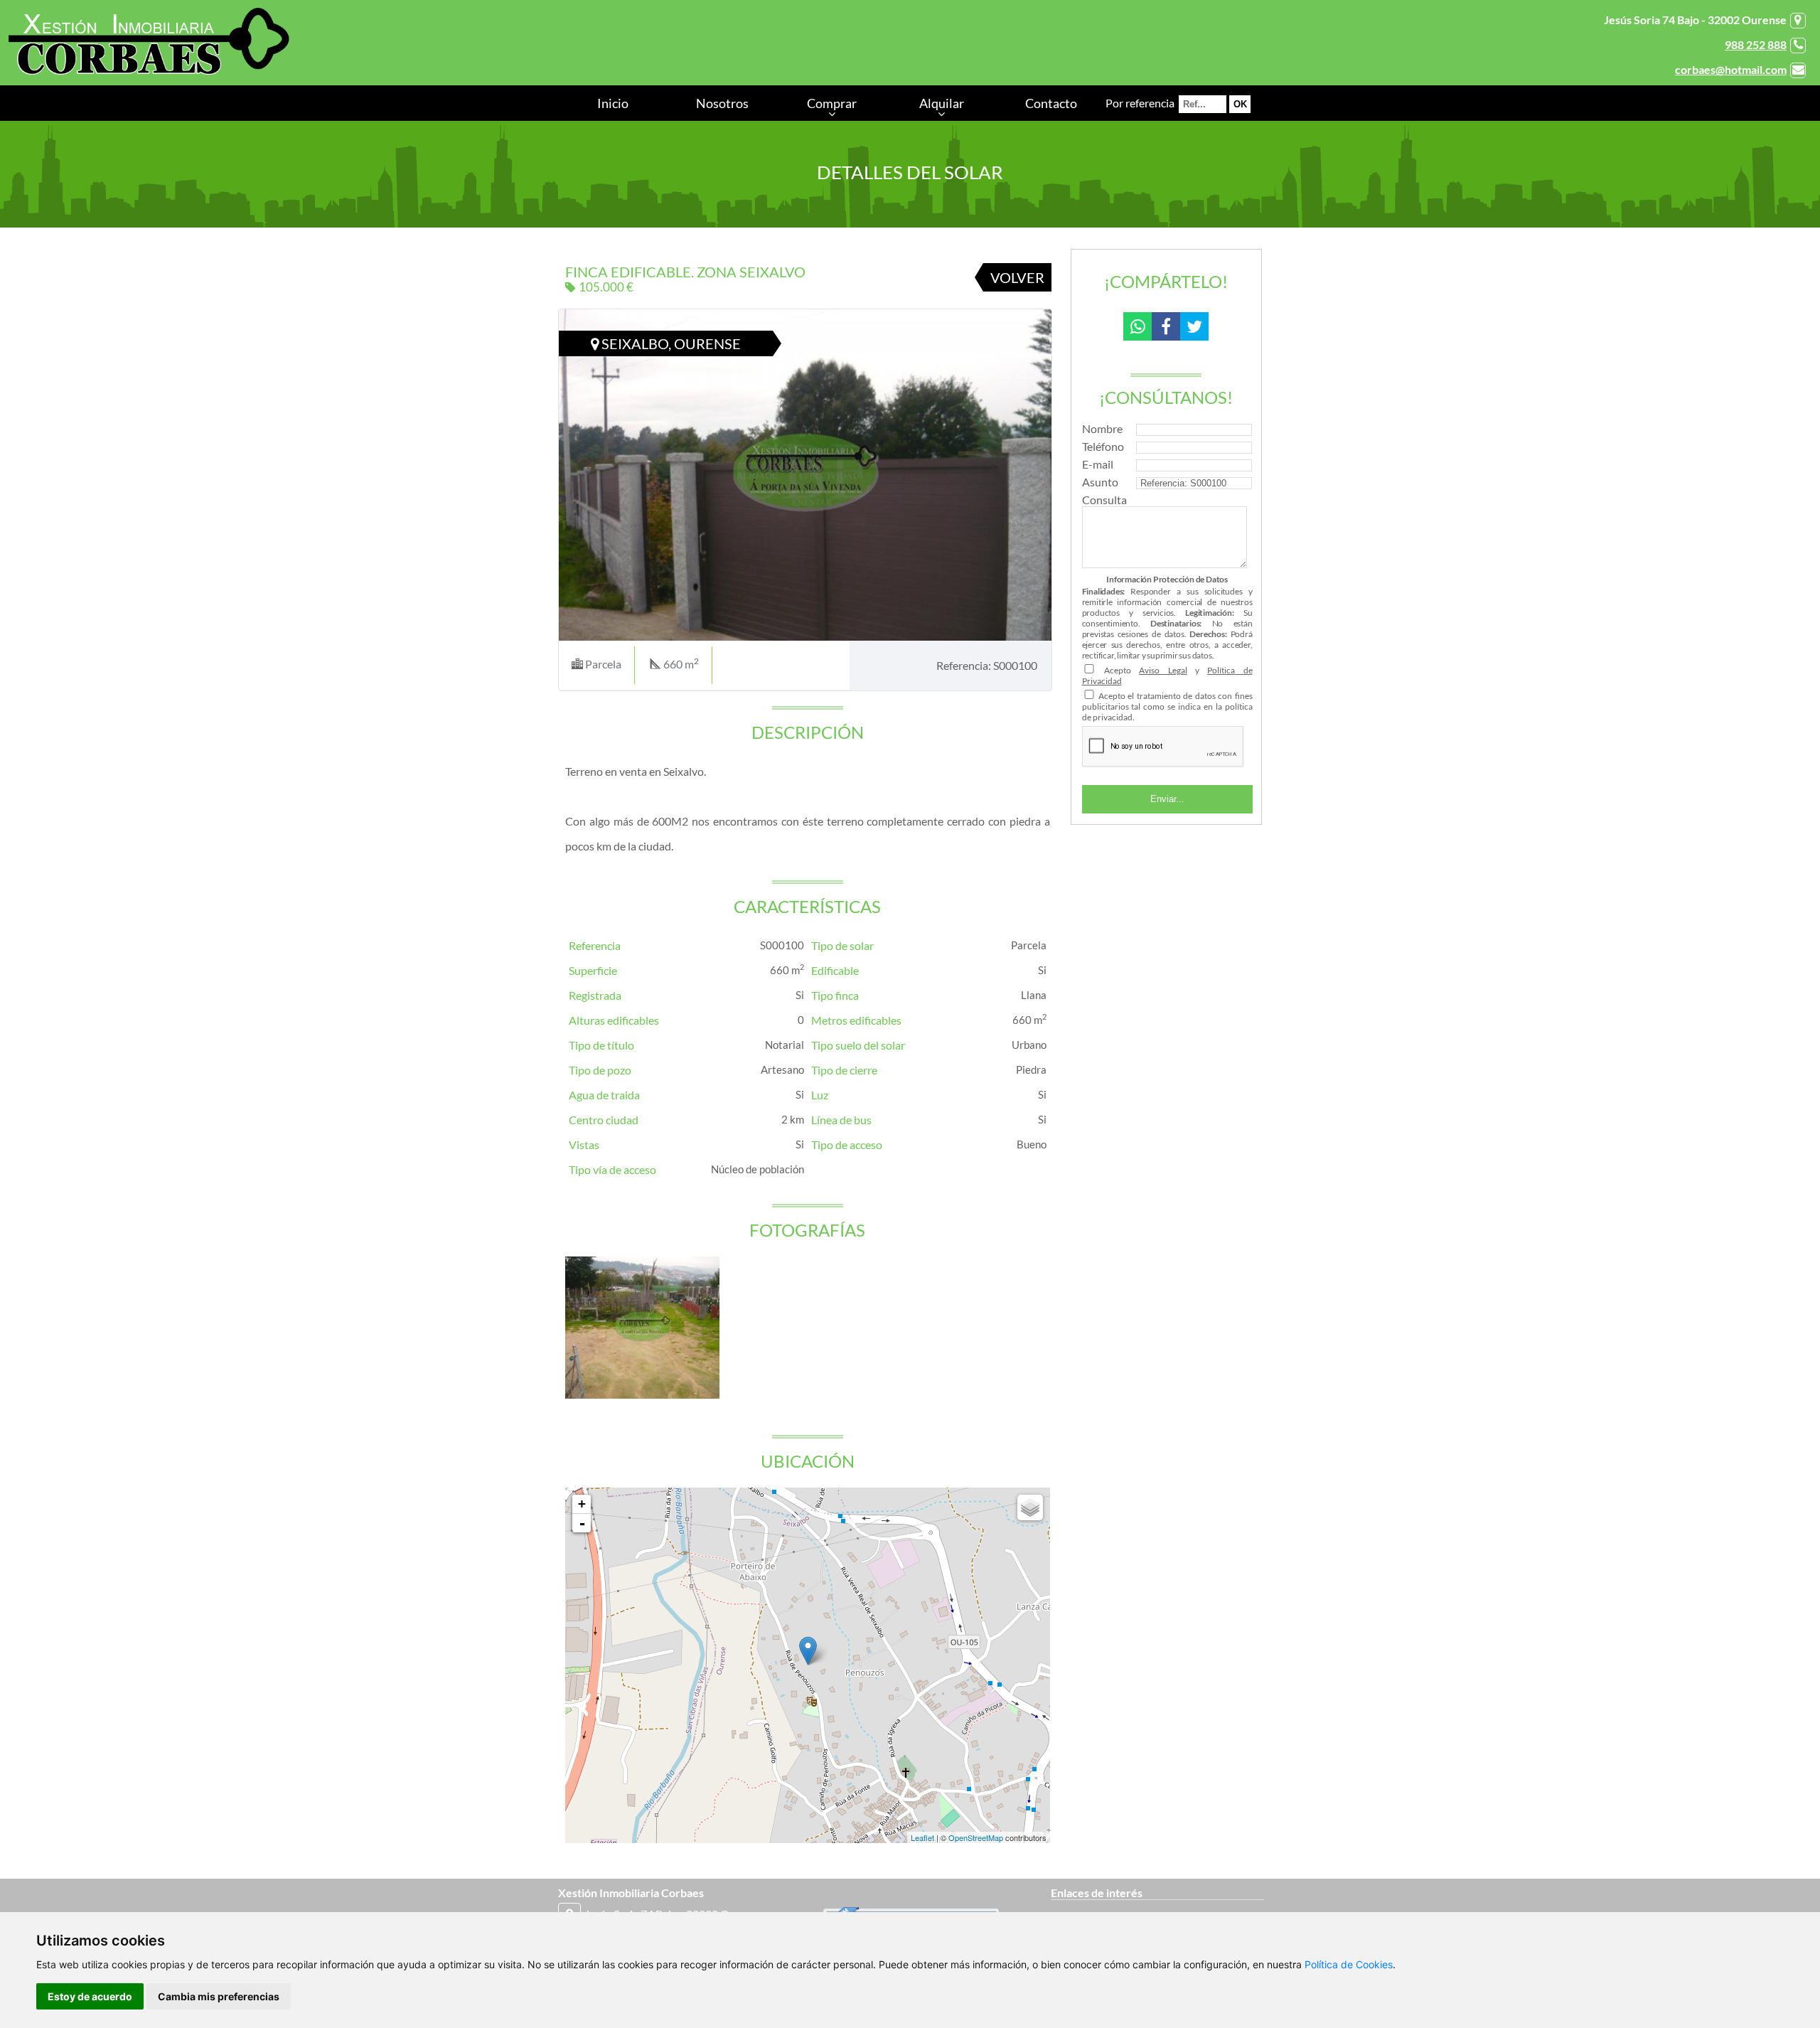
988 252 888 (1756, 44)
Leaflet (922, 1837)
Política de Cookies (1349, 1964)
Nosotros (722, 103)
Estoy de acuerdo (90, 1996)
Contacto (1051, 103)
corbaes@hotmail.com (1731, 69)
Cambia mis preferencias (219, 1996)
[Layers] (1030, 1507)
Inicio (613, 103)
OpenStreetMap (976, 1837)
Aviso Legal (1163, 670)
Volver (1017, 277)
